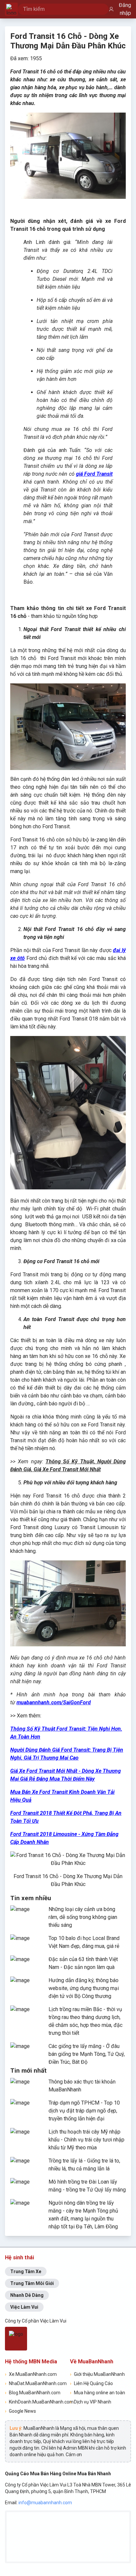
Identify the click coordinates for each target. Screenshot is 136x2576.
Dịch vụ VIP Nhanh (91, 2402)
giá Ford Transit (94, 474)
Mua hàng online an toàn (98, 2393)
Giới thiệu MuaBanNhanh (97, 2374)
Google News (20, 2411)
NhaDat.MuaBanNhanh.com (35, 2383)
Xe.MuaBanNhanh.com (31, 2374)
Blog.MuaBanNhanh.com (33, 2393)
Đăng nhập (125, 9)
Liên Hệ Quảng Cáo (91, 2383)
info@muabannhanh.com (45, 2503)
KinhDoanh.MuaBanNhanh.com (35, 2402)
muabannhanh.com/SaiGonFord (54, 1702)
